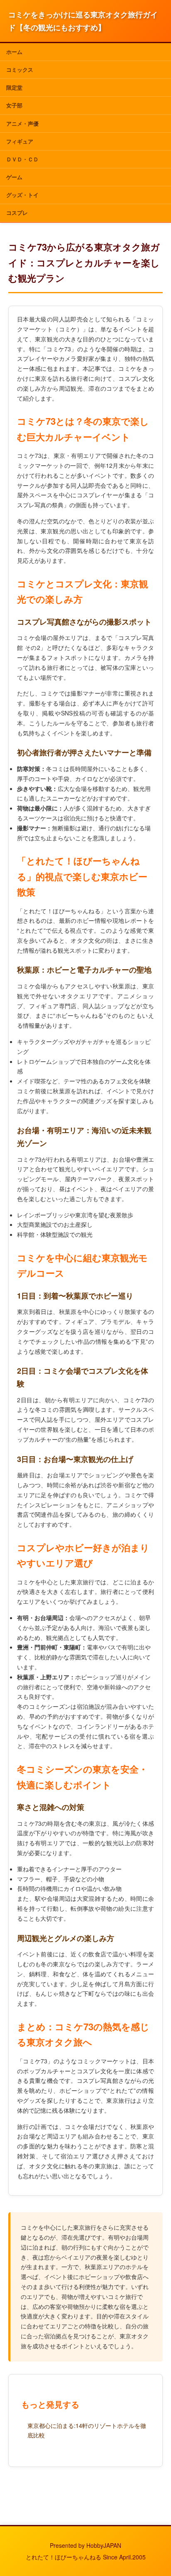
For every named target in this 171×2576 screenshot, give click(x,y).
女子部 (14, 105)
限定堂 (14, 87)
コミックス (20, 69)
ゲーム (14, 177)
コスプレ (17, 213)
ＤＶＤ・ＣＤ (22, 159)
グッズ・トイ (22, 195)
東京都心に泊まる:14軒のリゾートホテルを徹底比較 (87, 2430)
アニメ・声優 (22, 123)
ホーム (14, 52)
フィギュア (20, 141)
